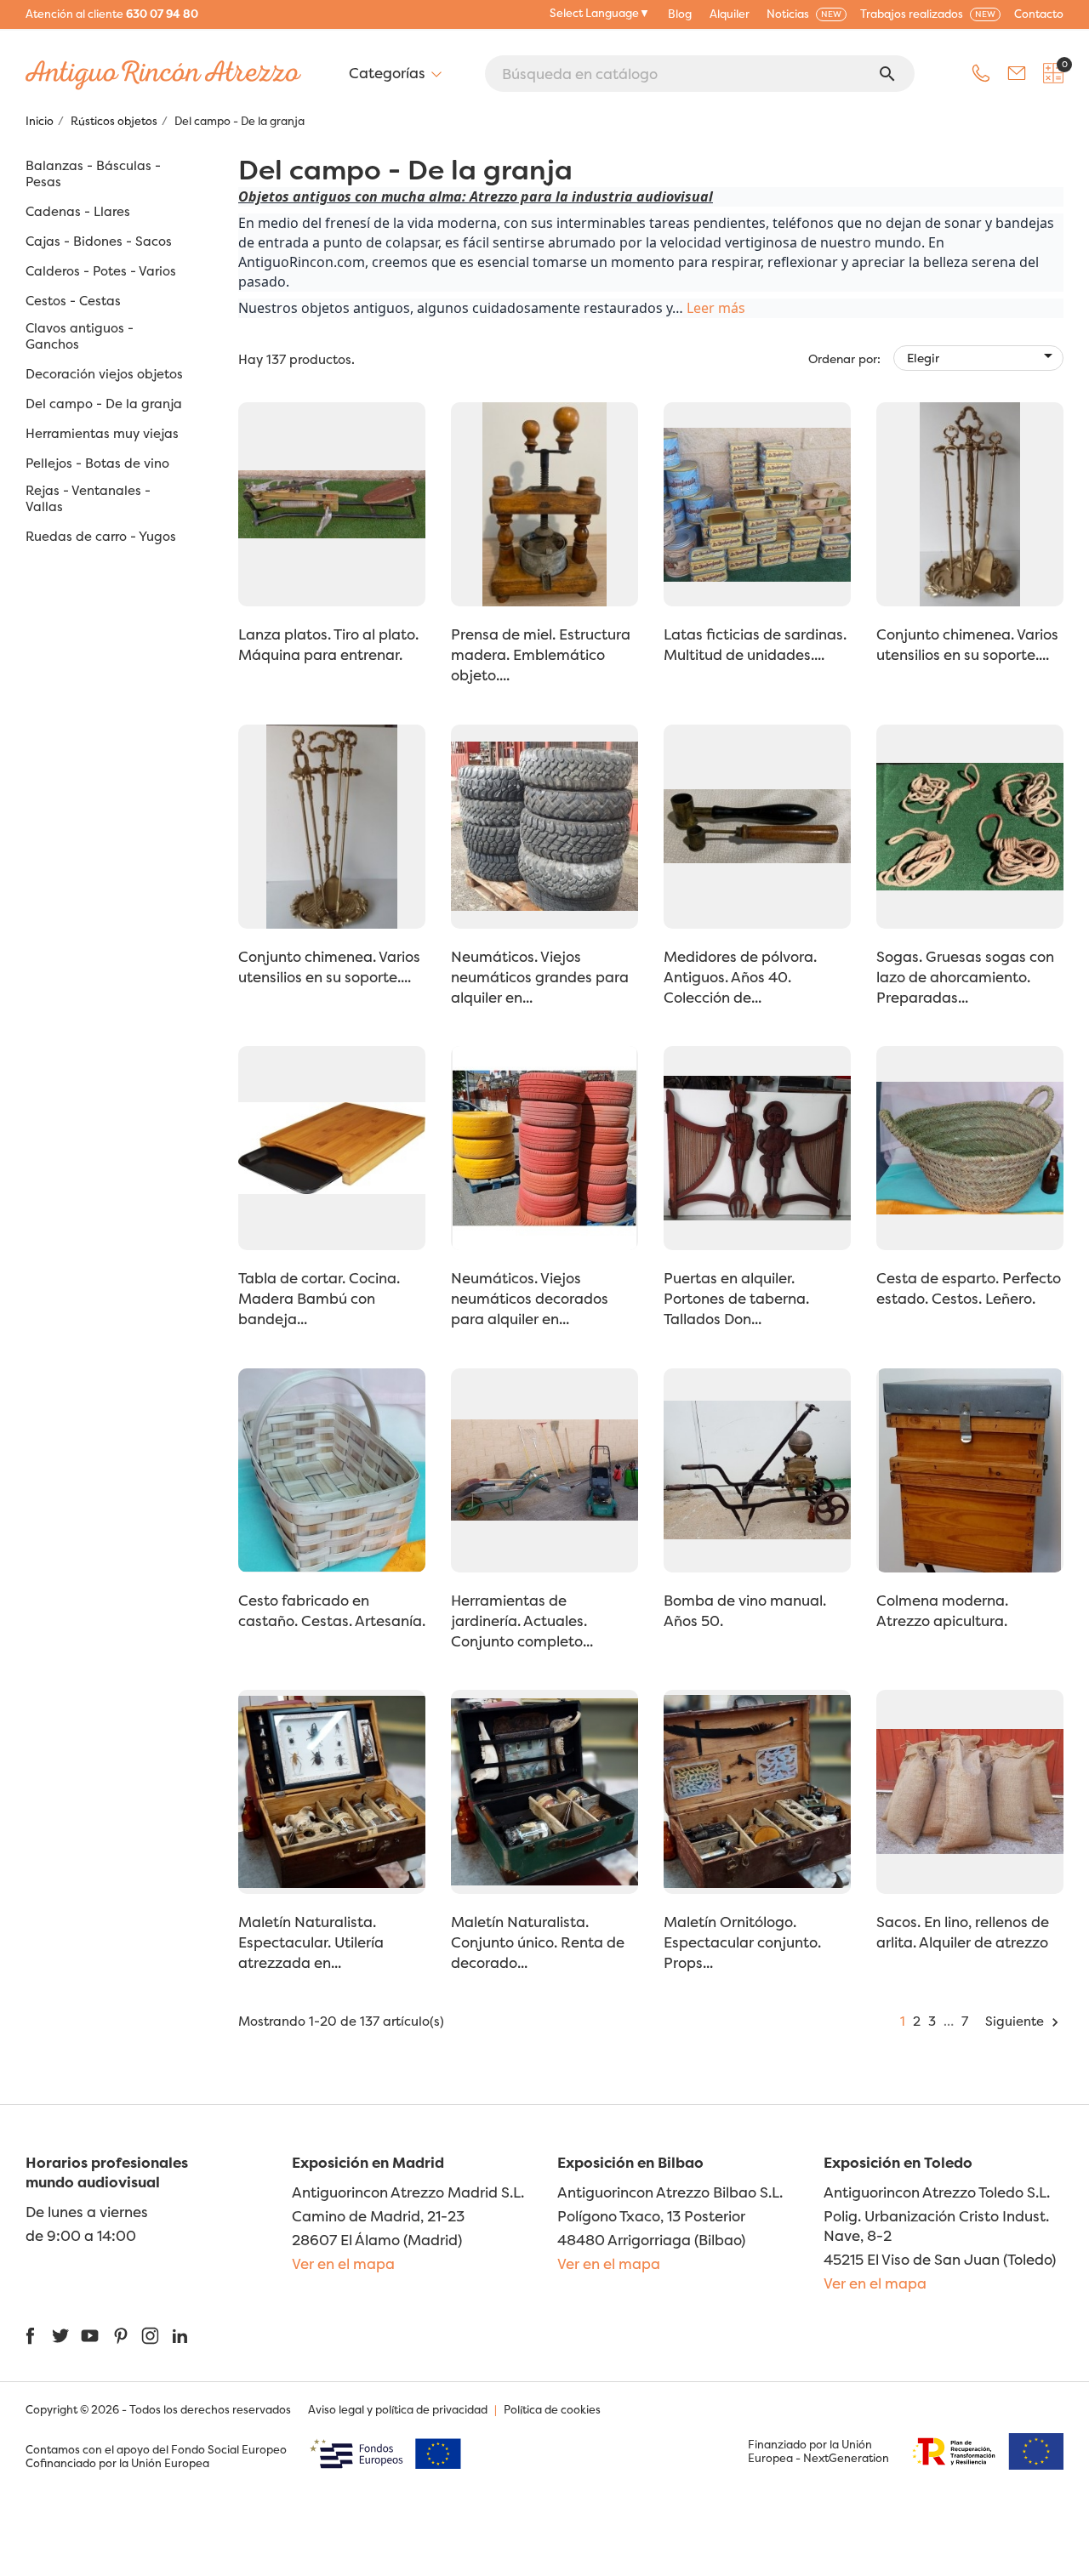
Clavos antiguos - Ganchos (80, 336)
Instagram (150, 2336)
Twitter (60, 2336)
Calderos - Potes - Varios (101, 271)
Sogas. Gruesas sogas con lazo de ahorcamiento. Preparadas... (965, 977)
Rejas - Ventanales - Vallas (88, 499)
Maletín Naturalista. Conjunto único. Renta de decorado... (538, 1942)
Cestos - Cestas (73, 301)
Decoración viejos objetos (104, 374)
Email (1017, 73)
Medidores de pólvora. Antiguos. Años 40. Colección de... (740, 977)
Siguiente (1024, 2021)
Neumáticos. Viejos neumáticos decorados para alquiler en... (530, 1298)
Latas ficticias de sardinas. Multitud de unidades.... (755, 644)
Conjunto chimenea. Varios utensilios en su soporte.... (967, 644)
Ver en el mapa (343, 2263)
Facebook (30, 2336)
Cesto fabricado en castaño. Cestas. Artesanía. (332, 1610)
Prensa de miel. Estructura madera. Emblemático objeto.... (541, 654)
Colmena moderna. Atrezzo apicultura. (942, 1610)
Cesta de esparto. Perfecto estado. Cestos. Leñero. (969, 1288)
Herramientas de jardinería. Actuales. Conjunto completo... (522, 1621)
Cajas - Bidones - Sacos (99, 242)
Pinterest (120, 2336)
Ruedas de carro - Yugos (101, 537)
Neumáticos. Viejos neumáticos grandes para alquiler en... (540, 977)
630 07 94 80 (162, 14)
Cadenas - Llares (78, 212)
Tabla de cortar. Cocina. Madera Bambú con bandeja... (319, 1298)
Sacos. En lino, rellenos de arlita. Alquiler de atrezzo (963, 1932)
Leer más (716, 308)
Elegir (983, 355)
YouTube (90, 2336)
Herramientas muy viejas (102, 434)
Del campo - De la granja (104, 404)
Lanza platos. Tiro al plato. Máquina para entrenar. (328, 644)
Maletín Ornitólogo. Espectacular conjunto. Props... (742, 1942)
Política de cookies (552, 2409)
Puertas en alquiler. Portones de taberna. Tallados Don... (736, 1298)
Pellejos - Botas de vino (97, 463)
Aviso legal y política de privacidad (398, 2409)
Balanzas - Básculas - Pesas (93, 174)
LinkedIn (180, 2336)
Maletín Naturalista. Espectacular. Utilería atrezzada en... (311, 1942)
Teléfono (981, 73)
